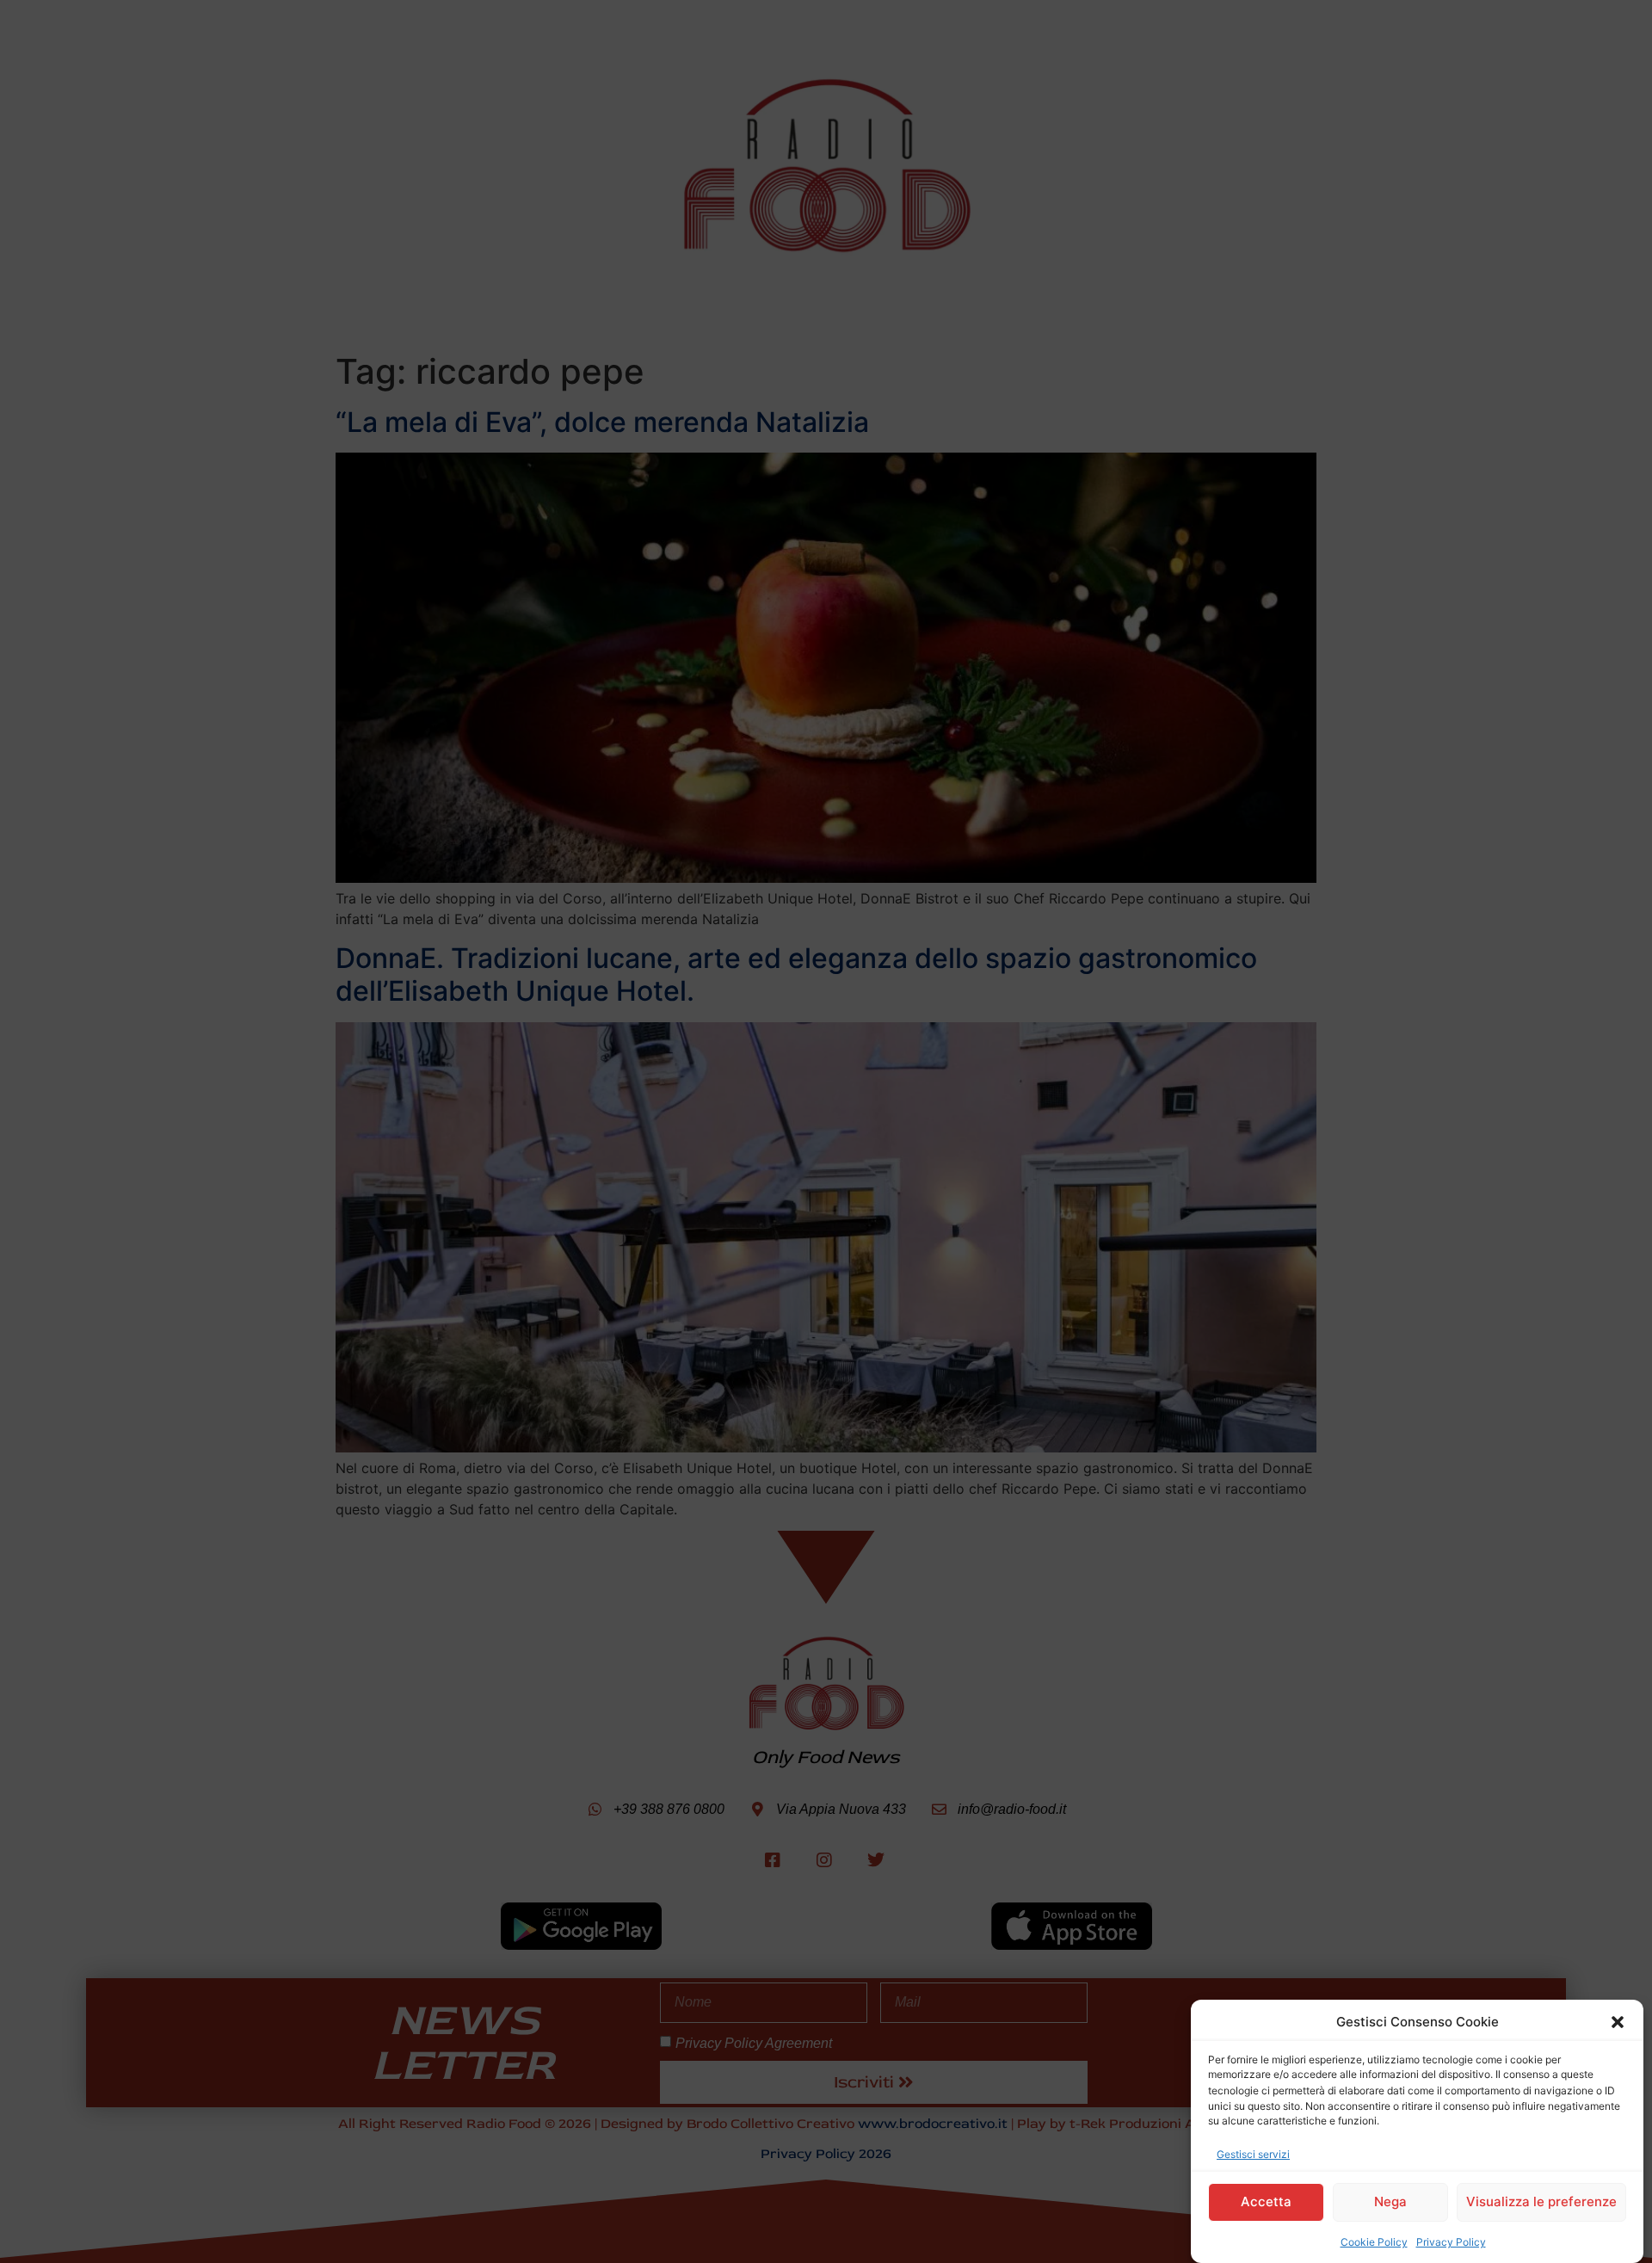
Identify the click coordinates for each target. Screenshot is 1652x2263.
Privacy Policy (1451, 2241)
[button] (1618, 2022)
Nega (1390, 2201)
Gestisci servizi (1253, 2153)
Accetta (1266, 2201)
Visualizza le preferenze (1541, 2201)
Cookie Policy (1374, 2241)
